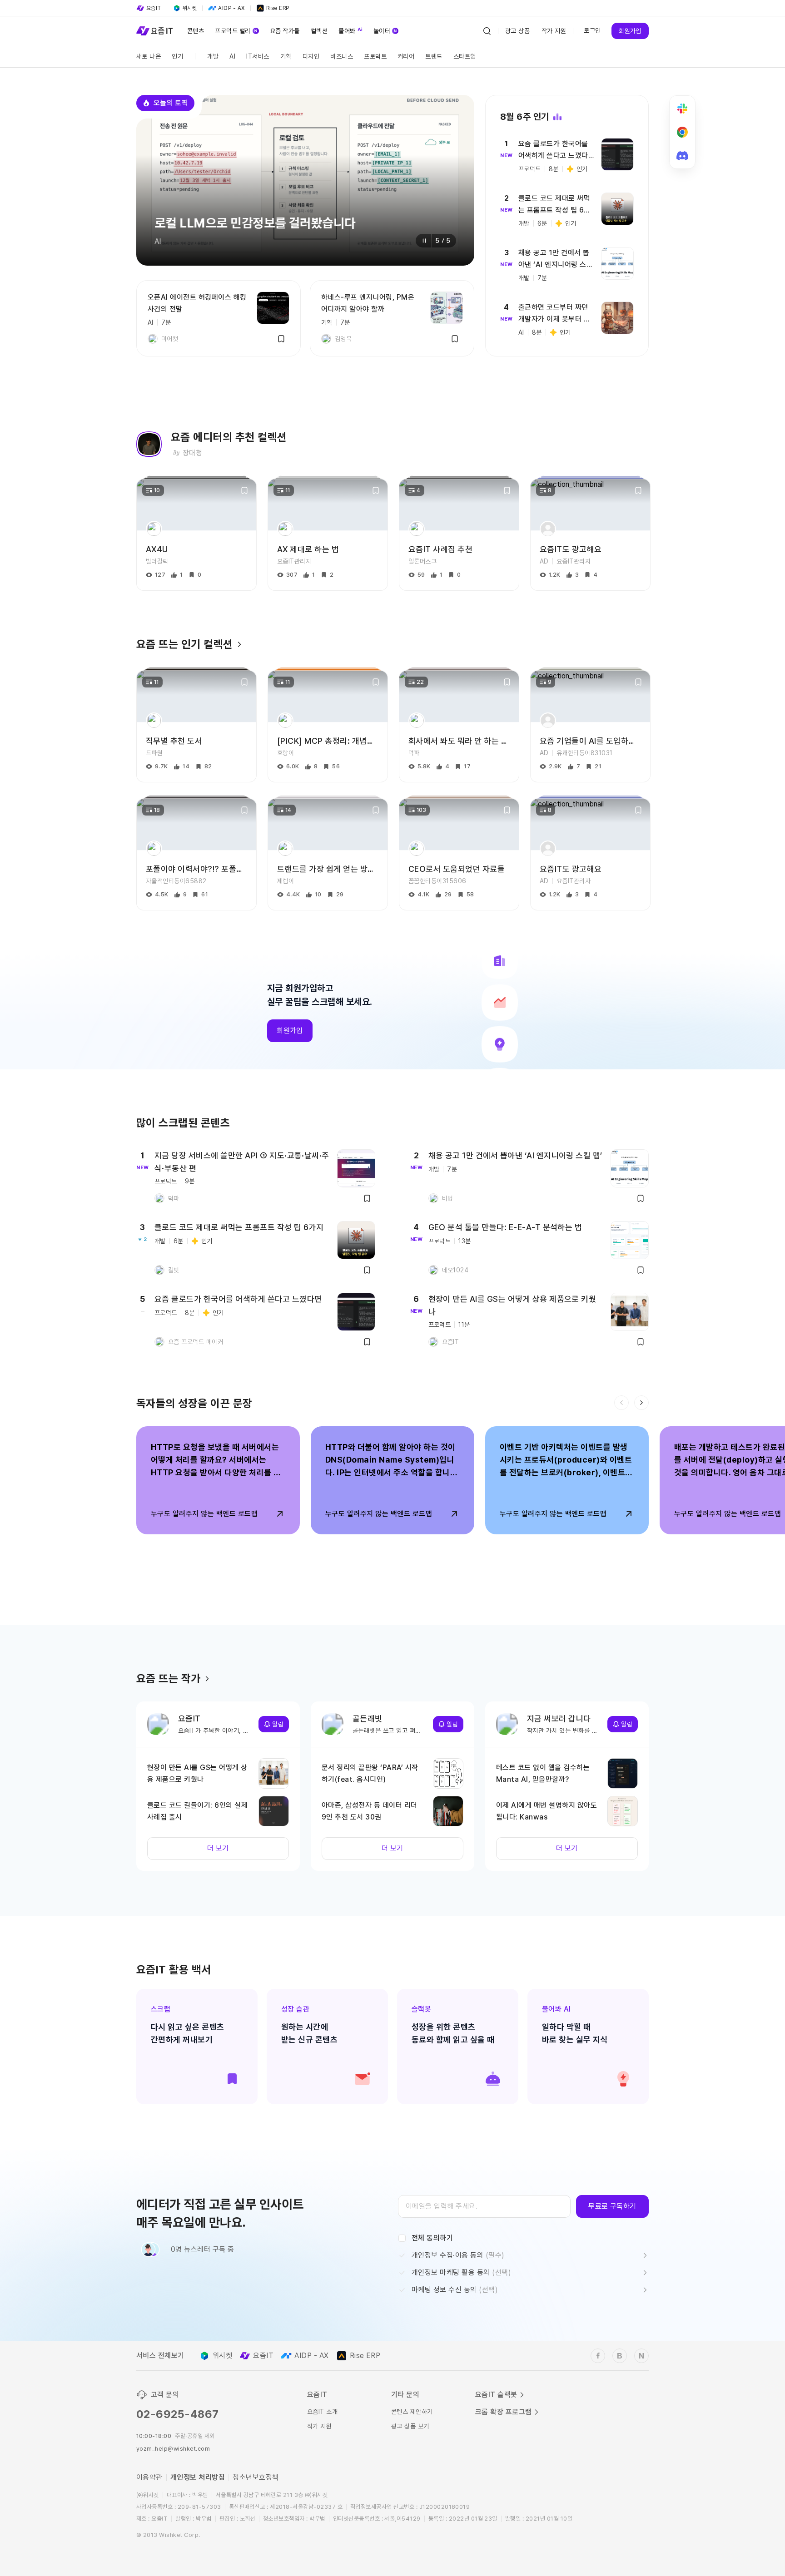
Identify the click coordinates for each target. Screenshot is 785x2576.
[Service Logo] (154, 31)
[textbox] (484, 2206)
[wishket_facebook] (598, 2356)
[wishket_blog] (620, 2356)
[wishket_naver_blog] (641, 2356)
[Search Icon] (487, 31)
